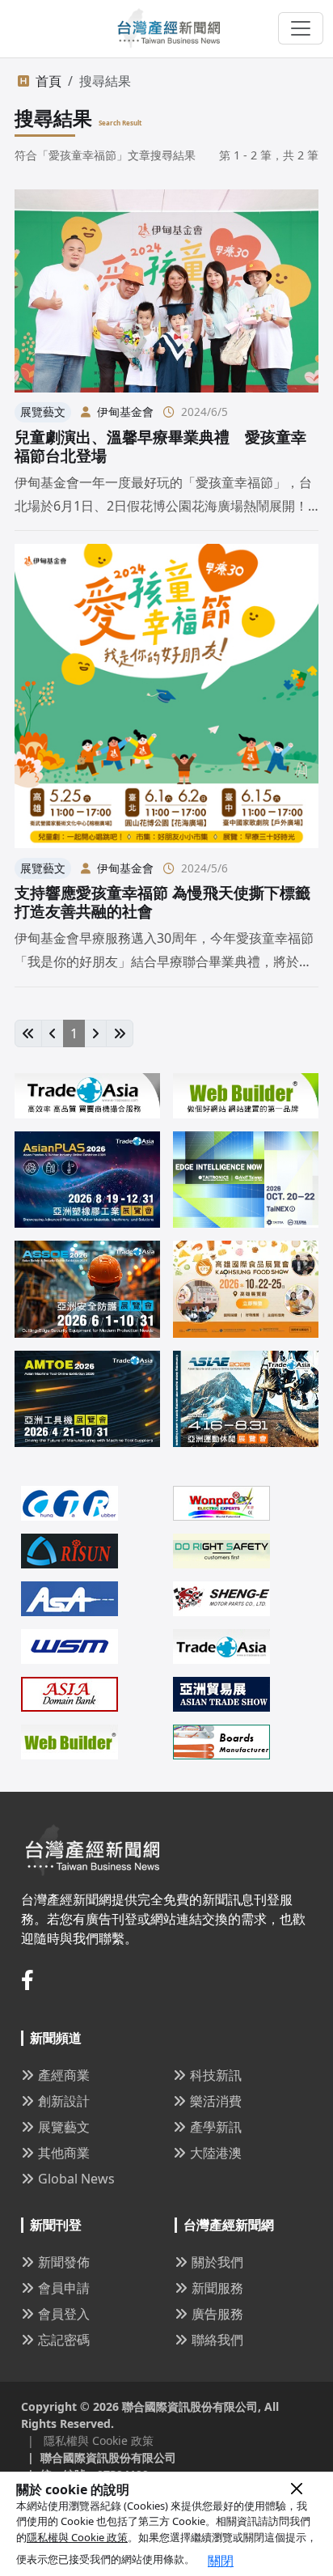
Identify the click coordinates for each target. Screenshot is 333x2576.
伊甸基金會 (125, 412)
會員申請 (64, 2288)
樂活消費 (216, 2101)
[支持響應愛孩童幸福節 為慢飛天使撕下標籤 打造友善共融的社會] (166, 696)
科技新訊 (216, 2075)
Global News (76, 2179)
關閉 (221, 2561)
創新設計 (64, 2101)
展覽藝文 (64, 2127)
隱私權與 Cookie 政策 (77, 2537)
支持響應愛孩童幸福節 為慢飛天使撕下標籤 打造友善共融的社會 (162, 902)
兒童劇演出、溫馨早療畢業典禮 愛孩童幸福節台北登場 (160, 446)
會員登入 (64, 2314)
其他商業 (64, 2153)
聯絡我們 (217, 2340)
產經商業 (64, 2075)
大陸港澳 (216, 2153)
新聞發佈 (64, 2262)
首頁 (48, 81)
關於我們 (217, 2262)
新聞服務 (217, 2288)
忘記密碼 (64, 2340)
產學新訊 (216, 2127)
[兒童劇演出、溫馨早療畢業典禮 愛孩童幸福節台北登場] (166, 291)
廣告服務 (217, 2314)
